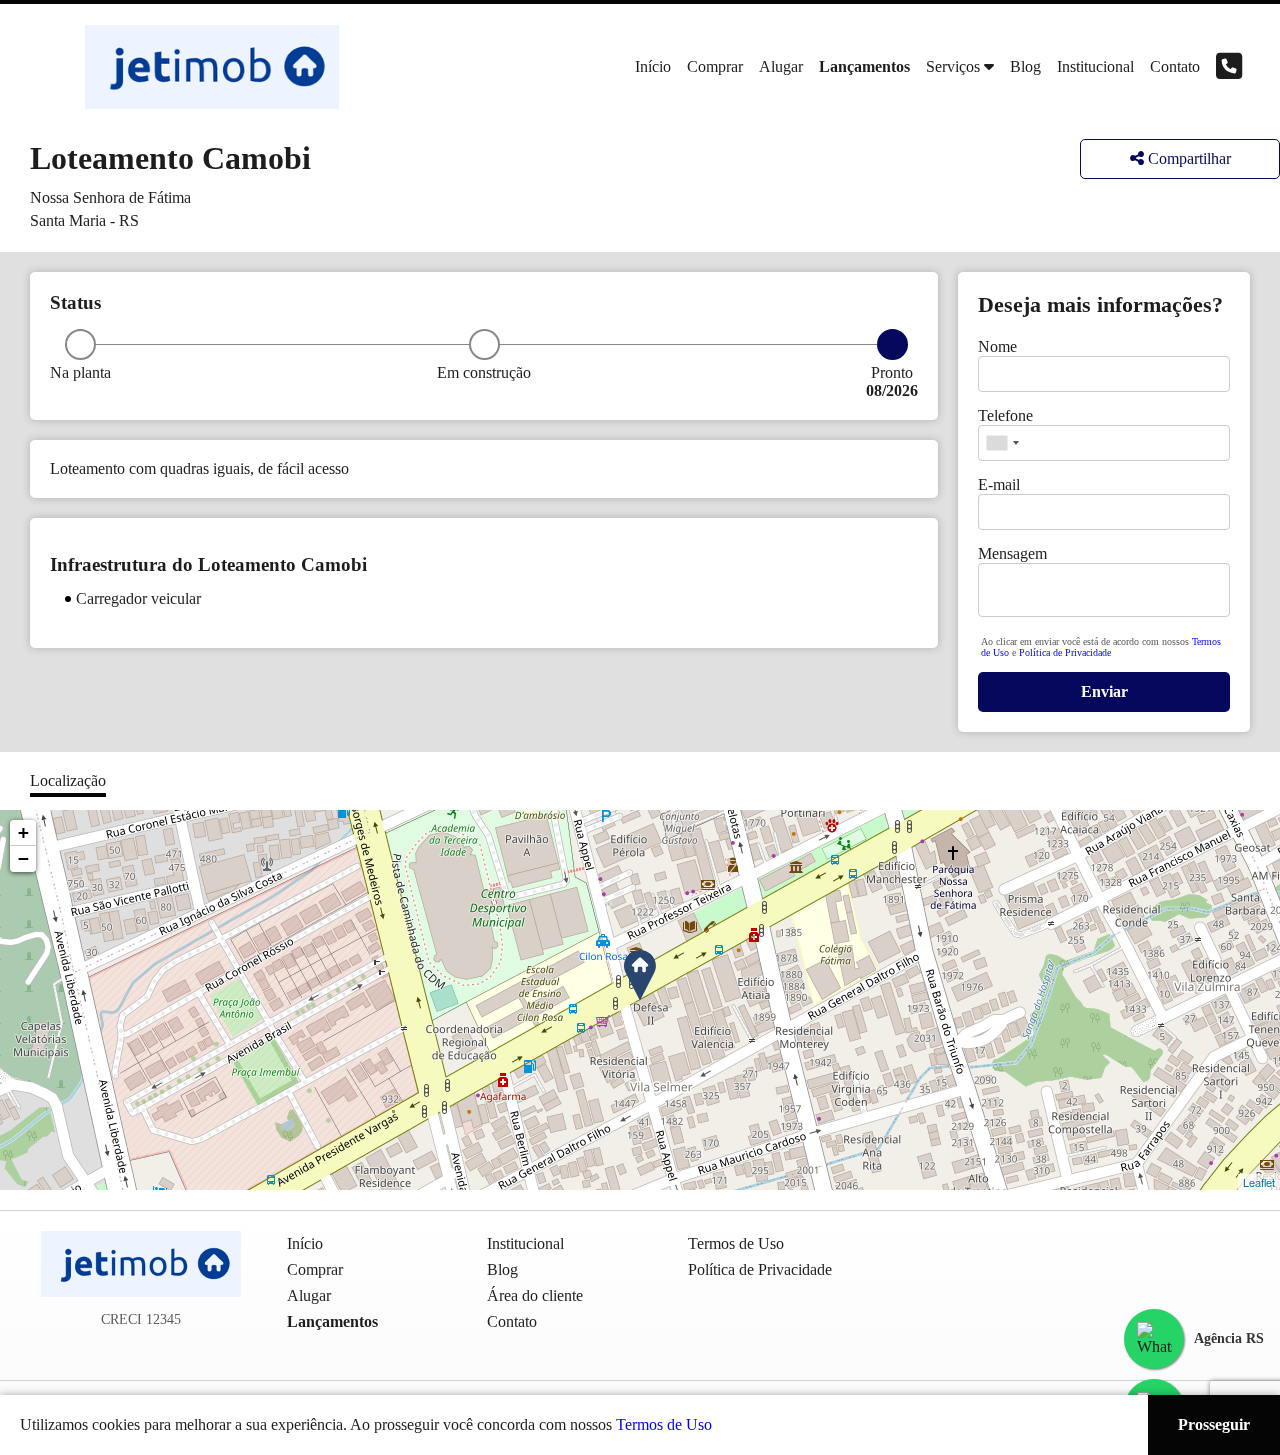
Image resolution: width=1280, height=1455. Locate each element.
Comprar (715, 66)
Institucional (1095, 66)
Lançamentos (864, 66)
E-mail (999, 484)
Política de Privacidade (1065, 652)
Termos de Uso (664, 1424)
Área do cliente (535, 1295)
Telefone (1005, 415)
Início (653, 66)
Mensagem (1012, 553)
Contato (1175, 66)
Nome (997, 346)
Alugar (781, 66)
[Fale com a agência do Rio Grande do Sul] (1154, 1339)
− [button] (23, 858)
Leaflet (1259, 1182)
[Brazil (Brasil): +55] (1002, 443)
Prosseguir (1214, 1424)
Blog (1025, 66)
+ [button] (23, 832)
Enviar (1104, 691)
